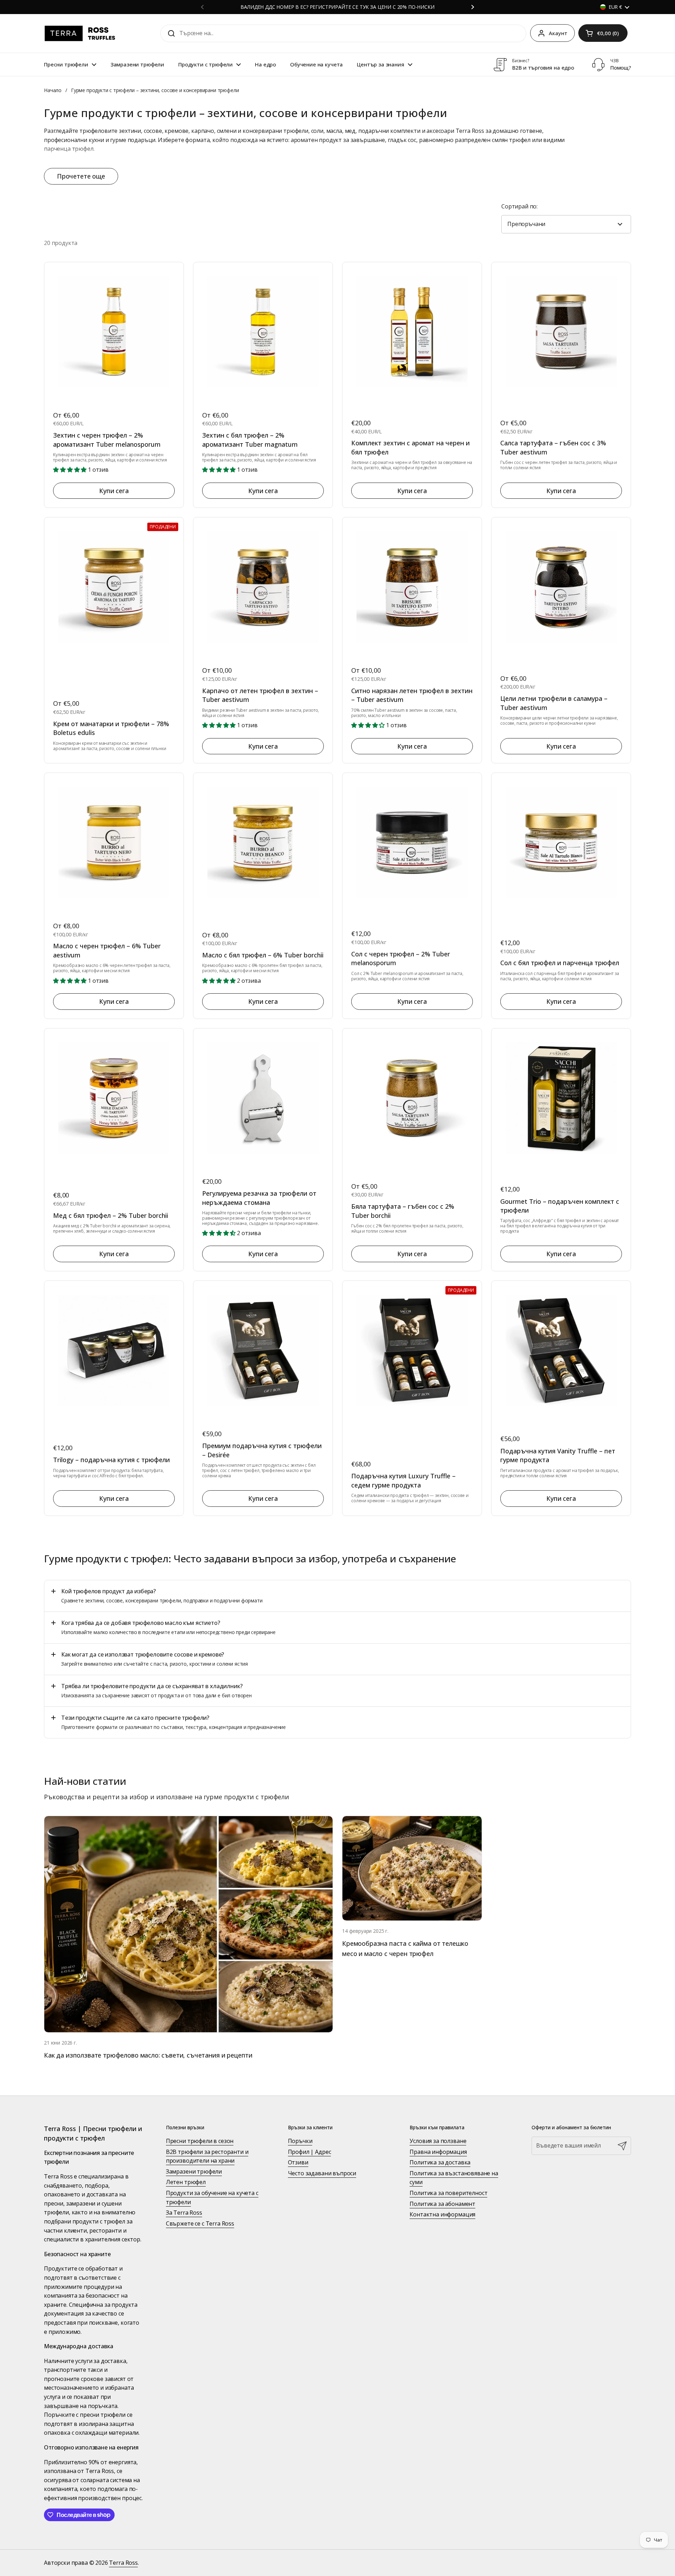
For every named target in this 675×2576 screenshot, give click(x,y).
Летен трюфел (186, 2182)
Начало (53, 90)
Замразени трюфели (194, 2171)
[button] (603, 33)
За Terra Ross (184, 2213)
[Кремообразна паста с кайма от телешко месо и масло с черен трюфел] (412, 1868)
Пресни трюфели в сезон (200, 2141)
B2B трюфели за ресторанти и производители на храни (207, 2156)
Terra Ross (123, 2563)
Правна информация (438, 2152)
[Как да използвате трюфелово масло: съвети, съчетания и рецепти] (188, 1924)
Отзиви (298, 2162)
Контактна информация (442, 2214)
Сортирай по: (519, 206)
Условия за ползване (438, 2141)
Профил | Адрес (310, 2152)
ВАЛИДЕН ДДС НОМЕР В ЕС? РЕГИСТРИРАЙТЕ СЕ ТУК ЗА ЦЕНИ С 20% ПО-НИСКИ (337, 7)
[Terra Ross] (81, 33)
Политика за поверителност (448, 2193)
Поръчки (300, 2141)
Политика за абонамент (442, 2204)
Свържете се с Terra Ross (200, 2223)
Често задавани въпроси (322, 2173)
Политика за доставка (440, 2162)
